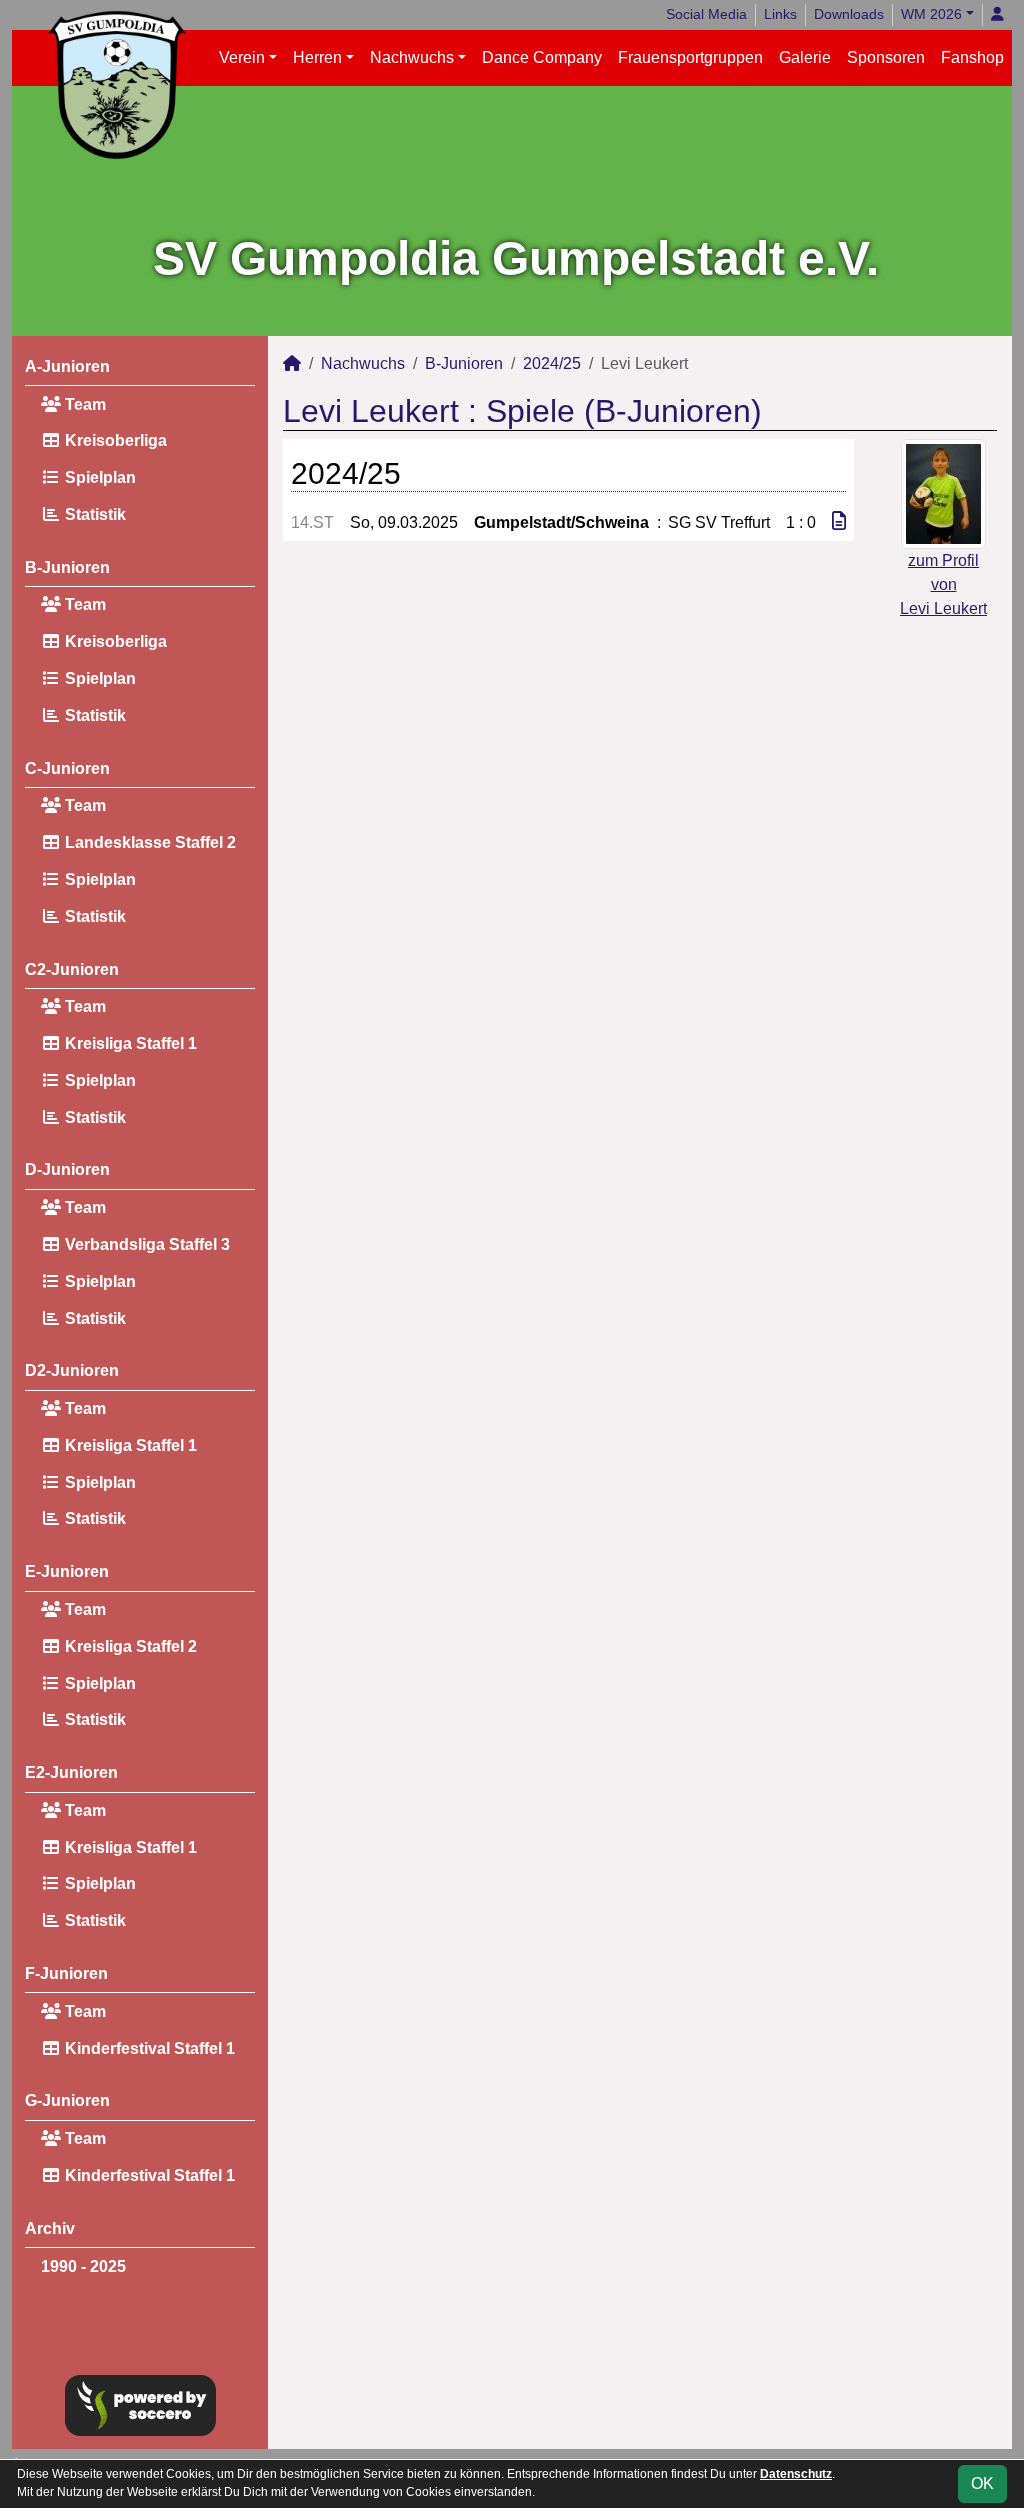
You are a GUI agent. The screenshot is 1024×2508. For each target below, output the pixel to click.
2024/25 (552, 363)
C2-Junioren (72, 969)
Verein (242, 57)
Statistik (93, 514)
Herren (317, 57)
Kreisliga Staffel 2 (129, 1646)
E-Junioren (67, 1571)
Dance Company (542, 57)
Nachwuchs (412, 57)
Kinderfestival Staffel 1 (148, 2048)
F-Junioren (66, 1973)
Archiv (50, 2228)
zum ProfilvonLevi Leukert (943, 584)
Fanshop (972, 57)
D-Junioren (67, 1169)
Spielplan (98, 477)
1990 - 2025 (83, 2266)
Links (780, 14)
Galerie (805, 57)
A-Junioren (67, 366)
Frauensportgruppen (690, 57)
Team (83, 404)
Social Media (706, 14)
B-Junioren (67, 567)
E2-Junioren (71, 1772)
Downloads (849, 14)
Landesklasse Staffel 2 (148, 842)
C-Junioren (67, 768)
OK (982, 2483)
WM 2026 (931, 14)
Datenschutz (796, 2474)
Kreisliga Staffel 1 (129, 1043)
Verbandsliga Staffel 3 (145, 1244)
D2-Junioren (72, 1370)
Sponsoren (886, 57)
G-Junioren (67, 2100)
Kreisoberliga (114, 440)
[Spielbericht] (839, 521)
